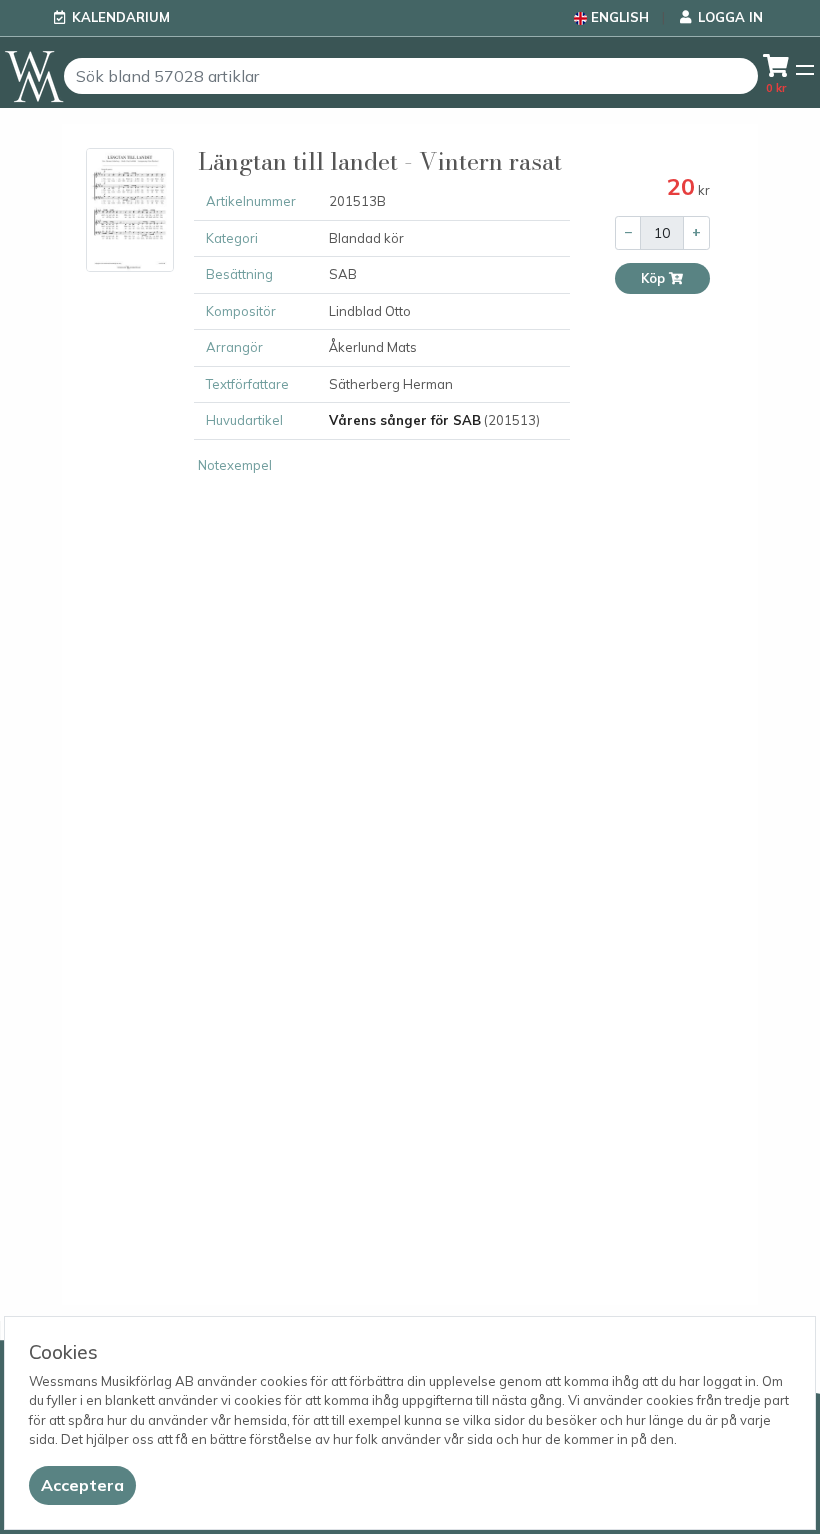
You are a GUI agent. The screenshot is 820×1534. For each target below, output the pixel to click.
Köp (654, 278)
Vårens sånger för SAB (405, 420)
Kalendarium (121, 17)
